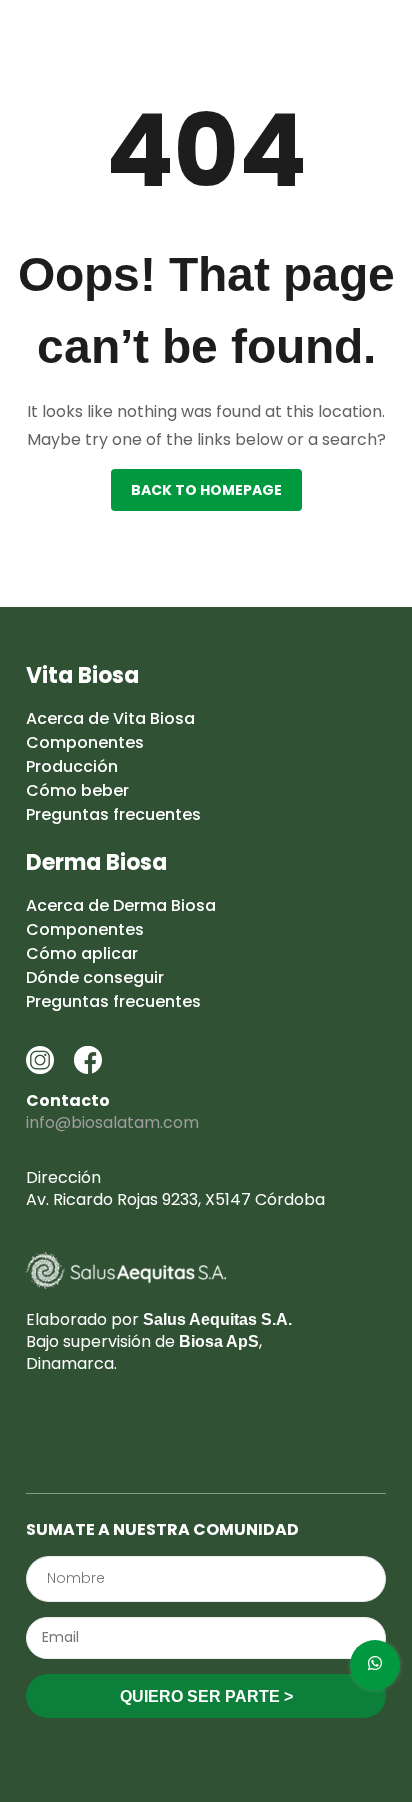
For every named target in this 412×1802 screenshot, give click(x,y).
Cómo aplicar (82, 953)
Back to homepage (206, 490)
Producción (72, 766)
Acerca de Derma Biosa (121, 905)
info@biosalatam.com (112, 1122)
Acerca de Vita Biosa (110, 718)
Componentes (85, 742)
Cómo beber (77, 790)
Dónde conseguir (95, 977)
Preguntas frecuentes (113, 814)
